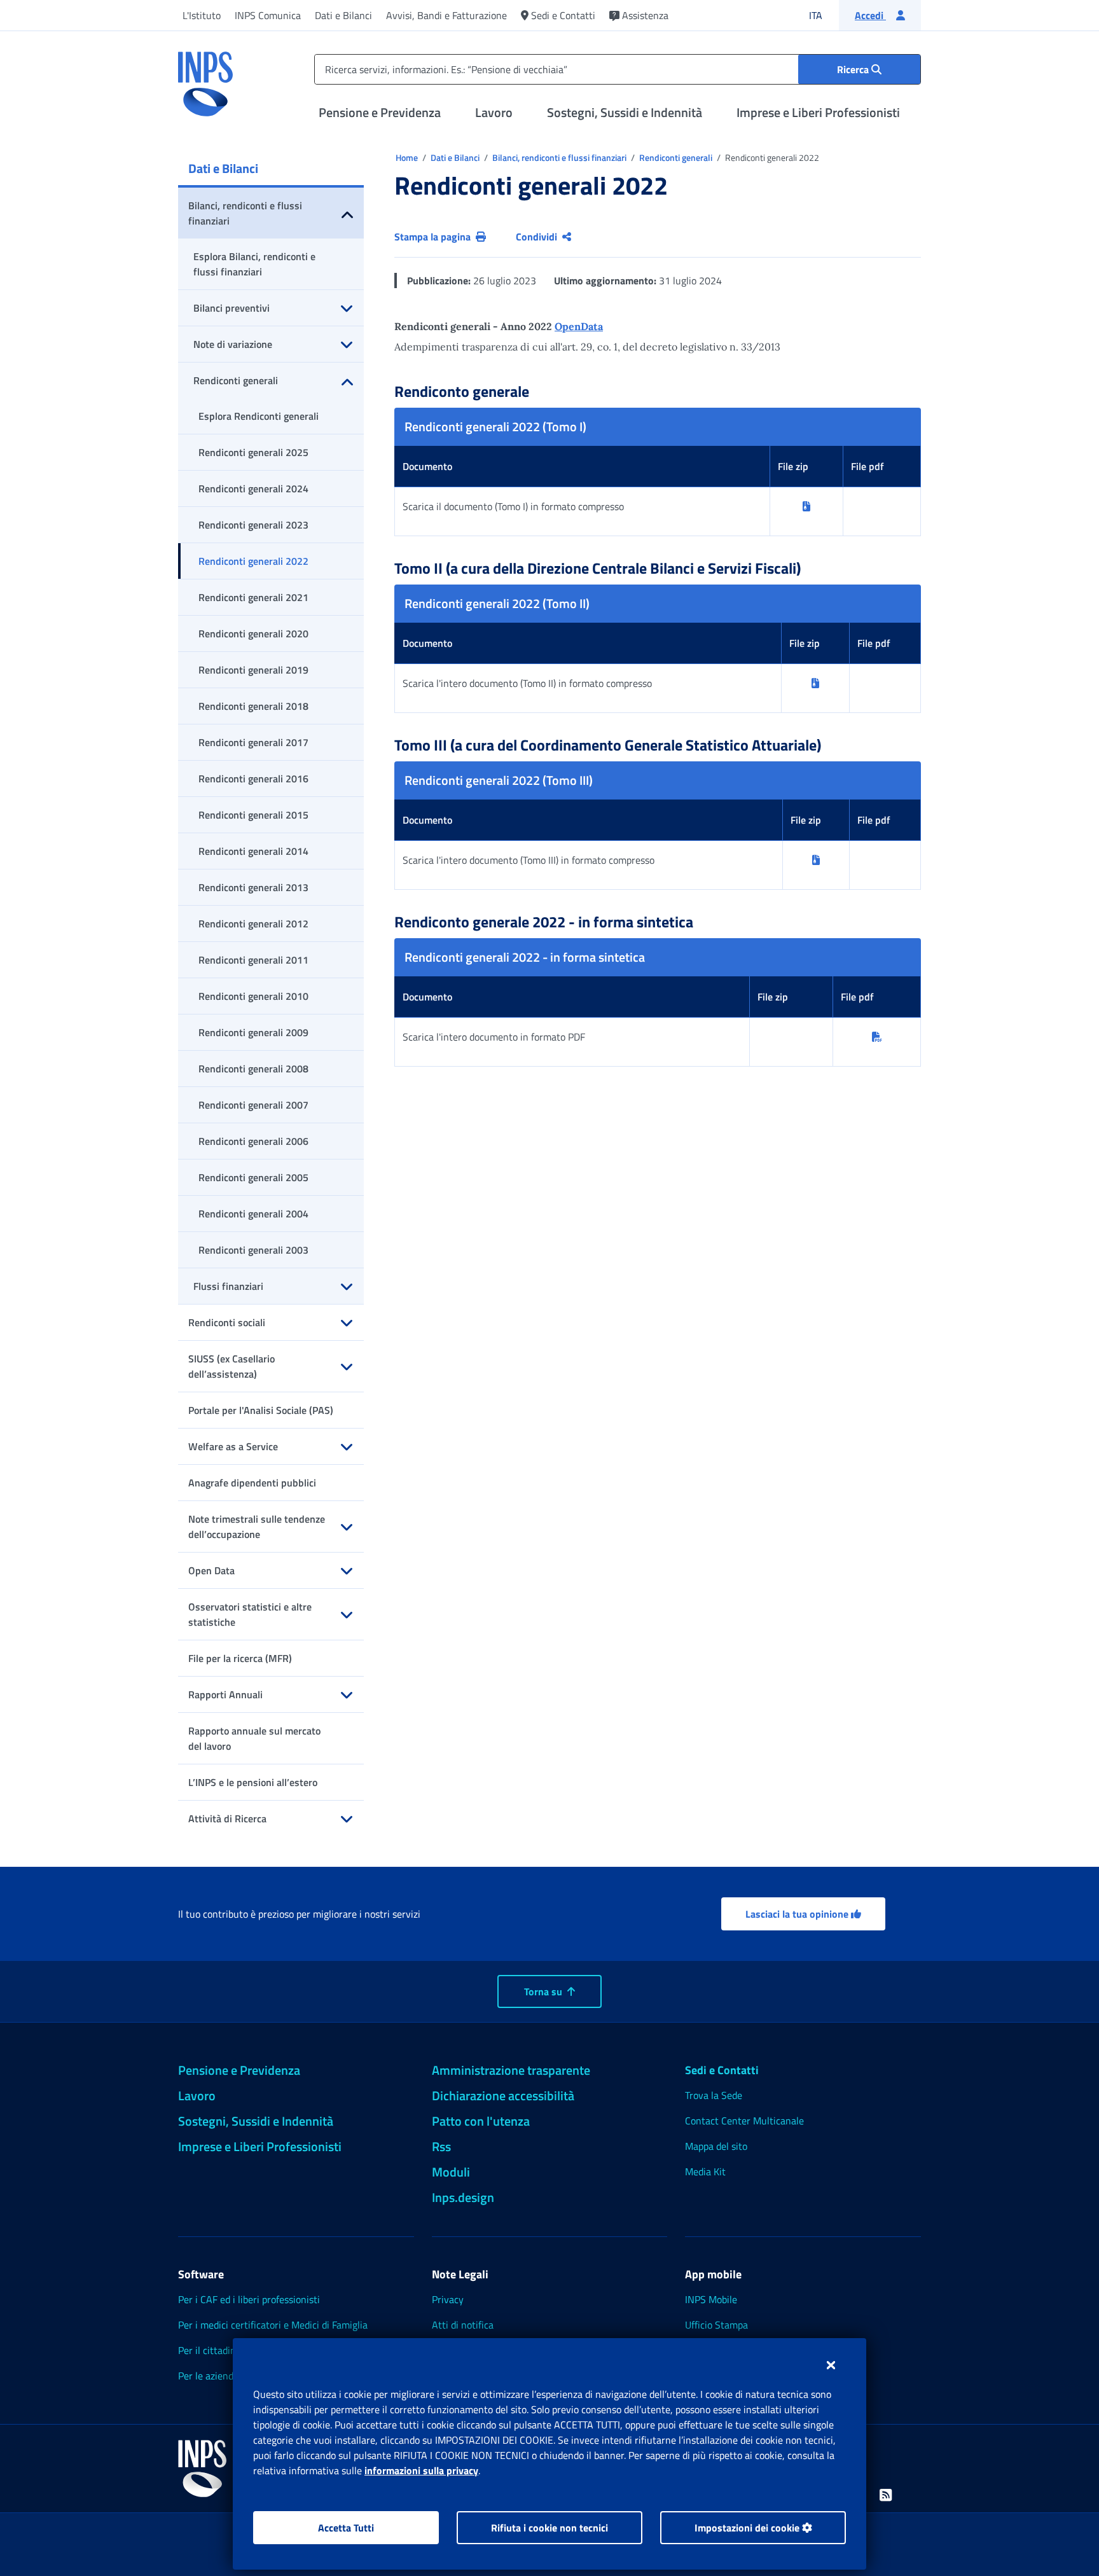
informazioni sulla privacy (421, 2470)
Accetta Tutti (346, 2528)
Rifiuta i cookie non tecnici (549, 2528)
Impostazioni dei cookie (748, 2528)
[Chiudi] (831, 2365)
